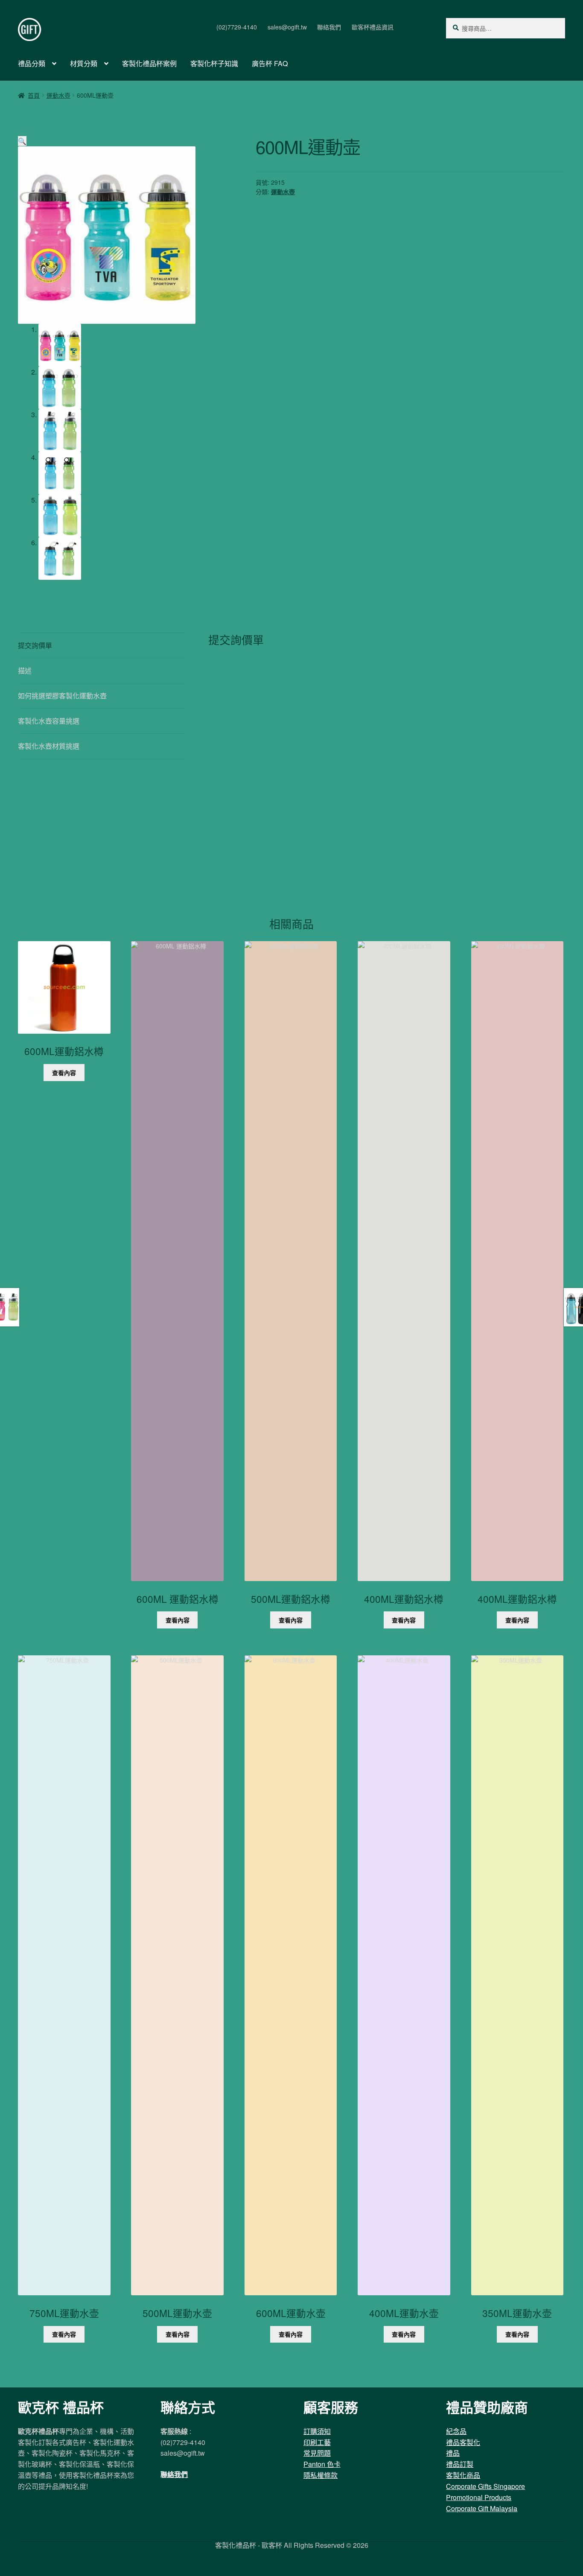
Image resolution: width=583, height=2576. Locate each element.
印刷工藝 (317, 2442)
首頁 (34, 95)
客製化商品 (463, 2475)
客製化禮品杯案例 (149, 63)
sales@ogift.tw (287, 27)
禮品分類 (32, 63)
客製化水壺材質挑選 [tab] (49, 746)
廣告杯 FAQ (270, 63)
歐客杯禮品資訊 (373, 27)
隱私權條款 (321, 2475)
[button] (22, 141)
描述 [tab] (25, 670)
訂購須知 (317, 2431)
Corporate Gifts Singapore (485, 2486)
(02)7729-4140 (237, 27)
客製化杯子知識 (214, 63)
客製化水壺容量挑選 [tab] (49, 721)
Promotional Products (479, 2497)
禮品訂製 (460, 2464)
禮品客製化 (463, 2442)
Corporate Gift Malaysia (482, 2508)
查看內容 (64, 1073)
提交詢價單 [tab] (35, 645)
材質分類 (84, 63)
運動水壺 (58, 95)
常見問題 (317, 2453)
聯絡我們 (329, 27)
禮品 (453, 2453)
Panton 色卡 (322, 2464)
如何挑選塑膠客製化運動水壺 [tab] (62, 696)
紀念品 (456, 2431)
